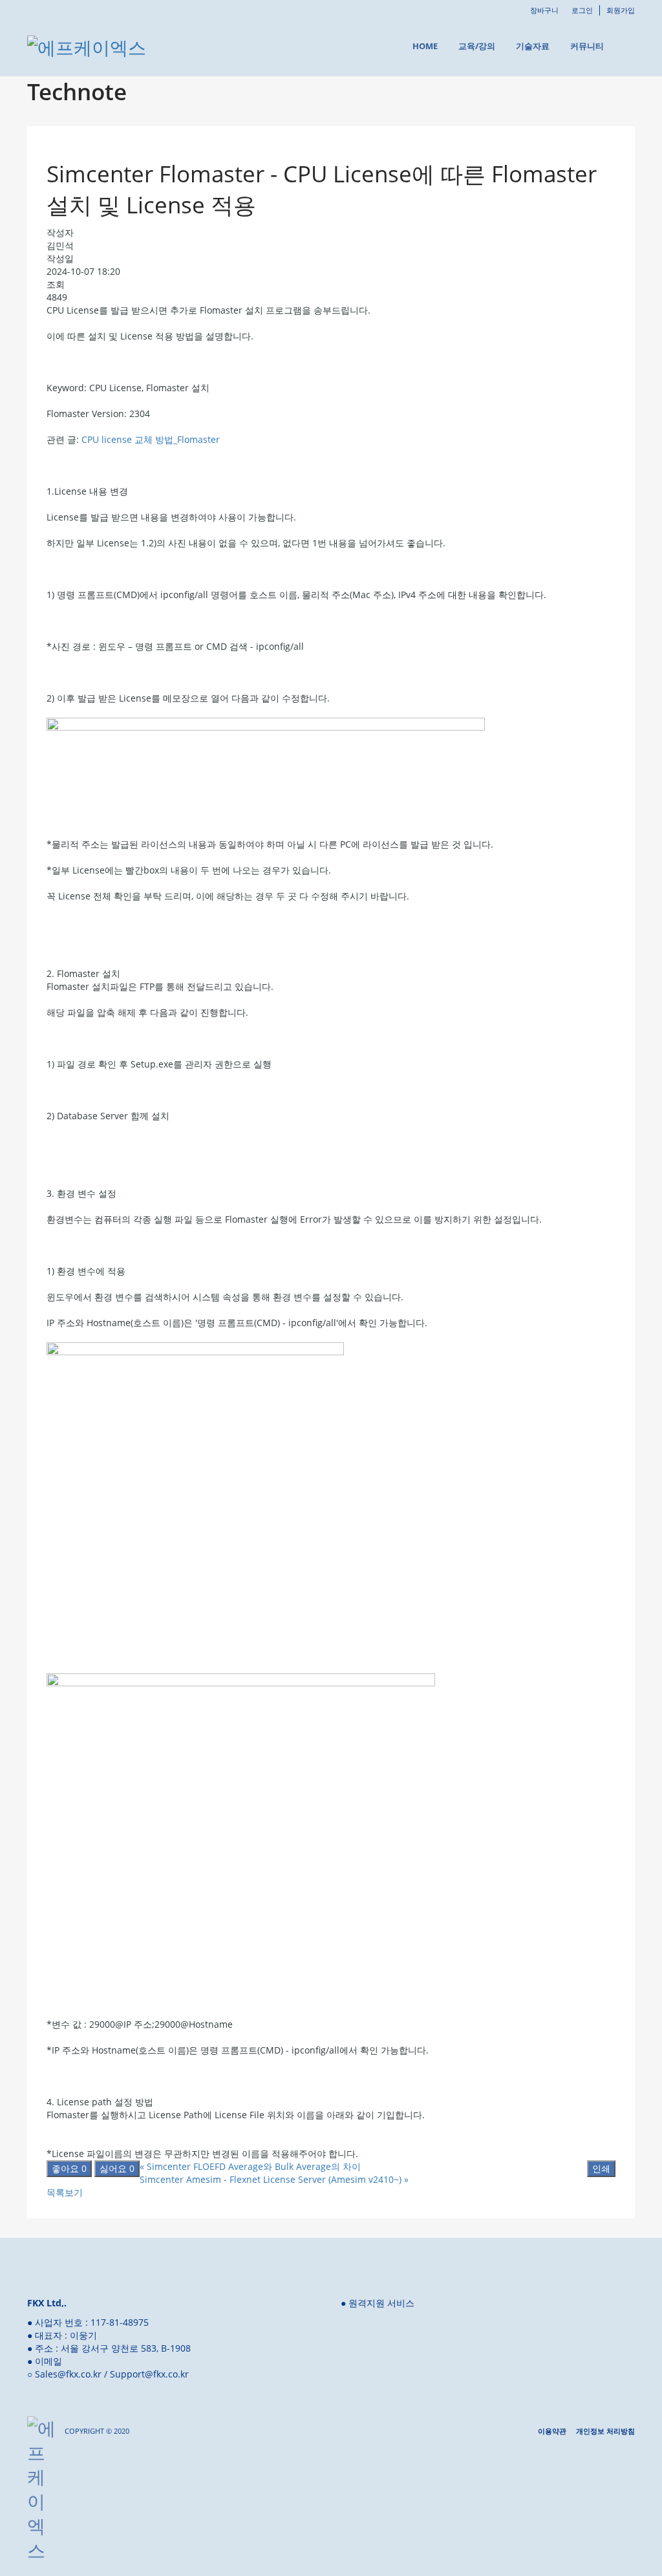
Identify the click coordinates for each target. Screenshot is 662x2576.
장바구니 (544, 10)
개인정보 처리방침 (605, 2431)
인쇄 (601, 2168)
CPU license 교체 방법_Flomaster (151, 439)
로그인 (582, 10)
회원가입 (621, 10)
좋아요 (69, 2168)
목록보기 (65, 2192)
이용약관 (552, 2431)
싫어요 (117, 2168)
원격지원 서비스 (381, 2303)
